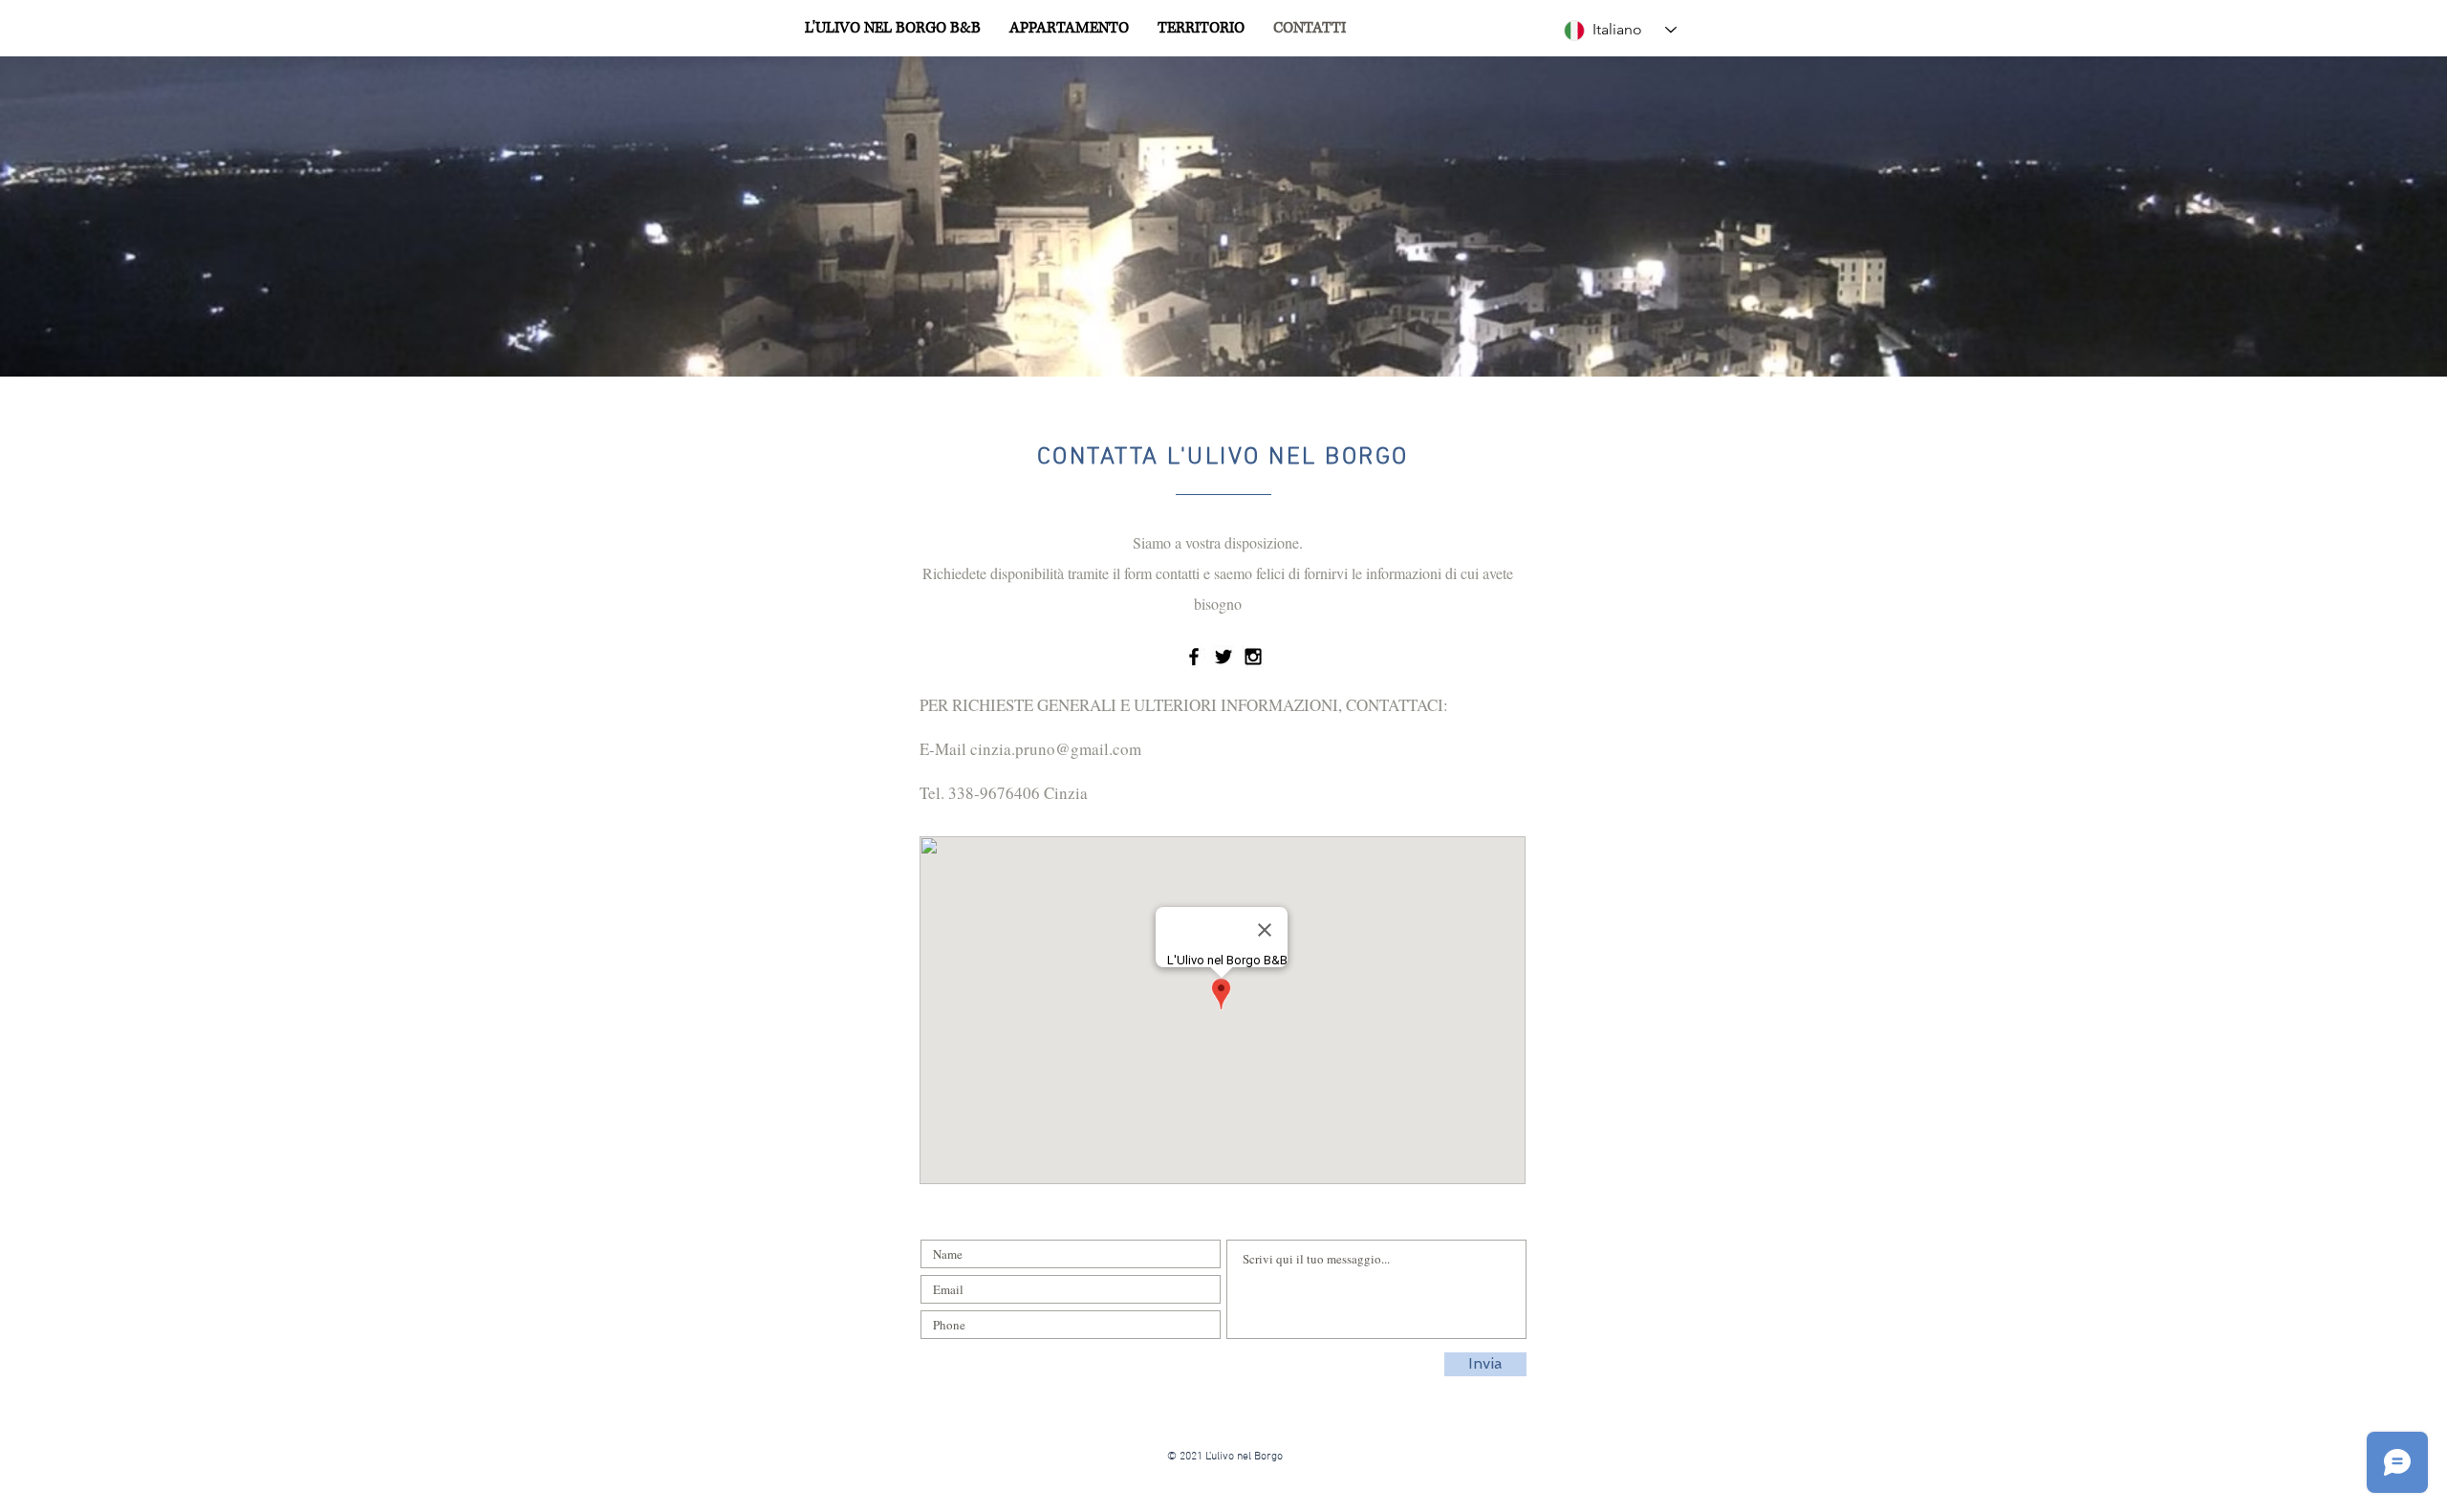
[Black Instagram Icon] (1253, 657)
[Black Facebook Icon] (1194, 657)
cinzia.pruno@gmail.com (1056, 749)
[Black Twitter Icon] (1223, 657)
